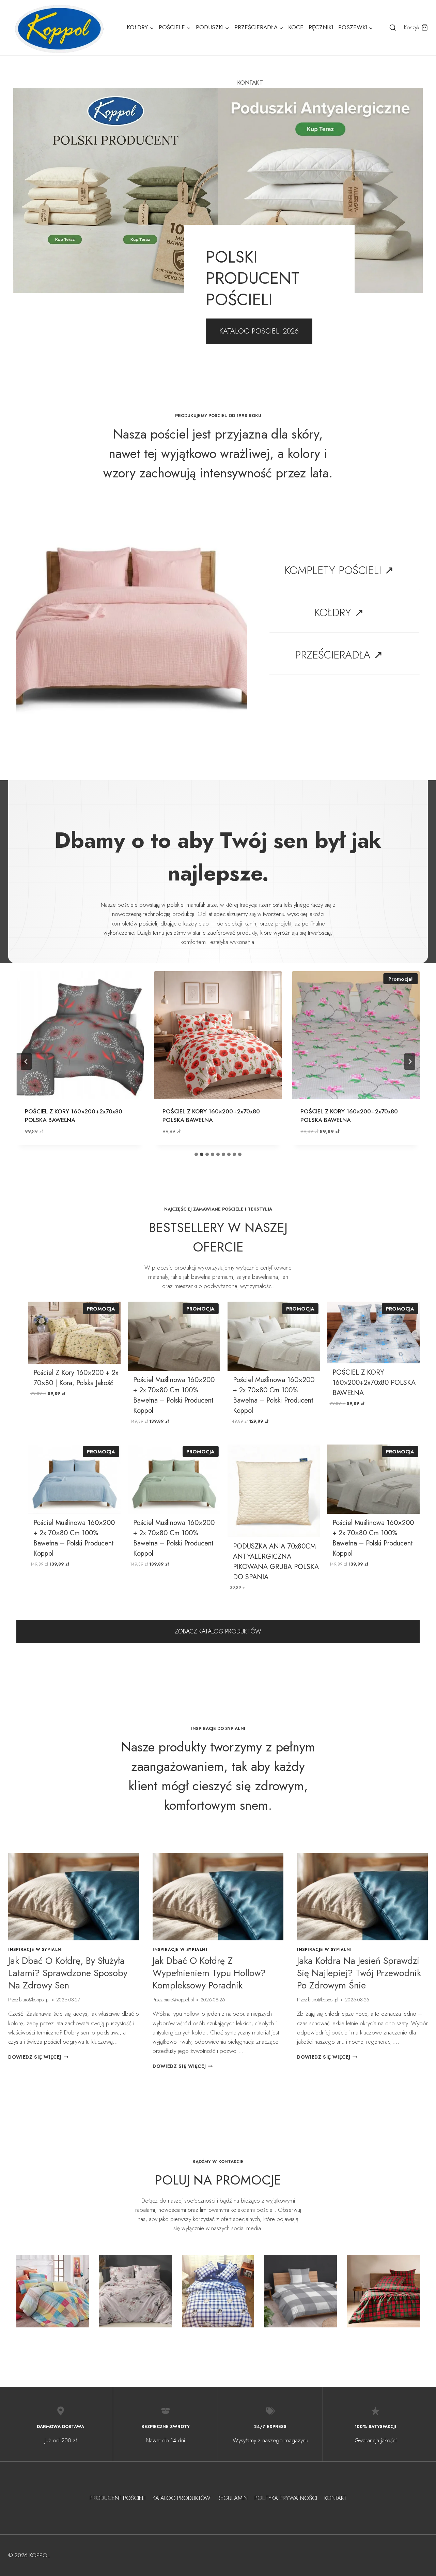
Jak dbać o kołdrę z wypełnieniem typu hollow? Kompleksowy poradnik (209, 1973)
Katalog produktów (182, 2498)
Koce (296, 27)
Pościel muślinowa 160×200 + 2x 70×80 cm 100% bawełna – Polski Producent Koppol (174, 1395)
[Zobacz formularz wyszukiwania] (393, 28)
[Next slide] (410, 1062)
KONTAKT (250, 83)
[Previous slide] (26, 1062)
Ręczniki (321, 27)
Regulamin (232, 2498)
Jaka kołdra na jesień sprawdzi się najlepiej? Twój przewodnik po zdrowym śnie (359, 1973)
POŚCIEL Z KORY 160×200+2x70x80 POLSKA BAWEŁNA (74, 1116)
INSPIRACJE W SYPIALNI (36, 1949)
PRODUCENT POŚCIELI (118, 2498)
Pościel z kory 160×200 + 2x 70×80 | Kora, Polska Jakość (76, 1378)
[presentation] (74, 1897)
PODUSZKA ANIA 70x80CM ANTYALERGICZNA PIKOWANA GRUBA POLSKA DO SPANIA (276, 1562)
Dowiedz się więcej (38, 2057)
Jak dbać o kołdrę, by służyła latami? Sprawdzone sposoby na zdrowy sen (68, 1973)
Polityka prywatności (286, 2498)
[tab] (196, 1154)
